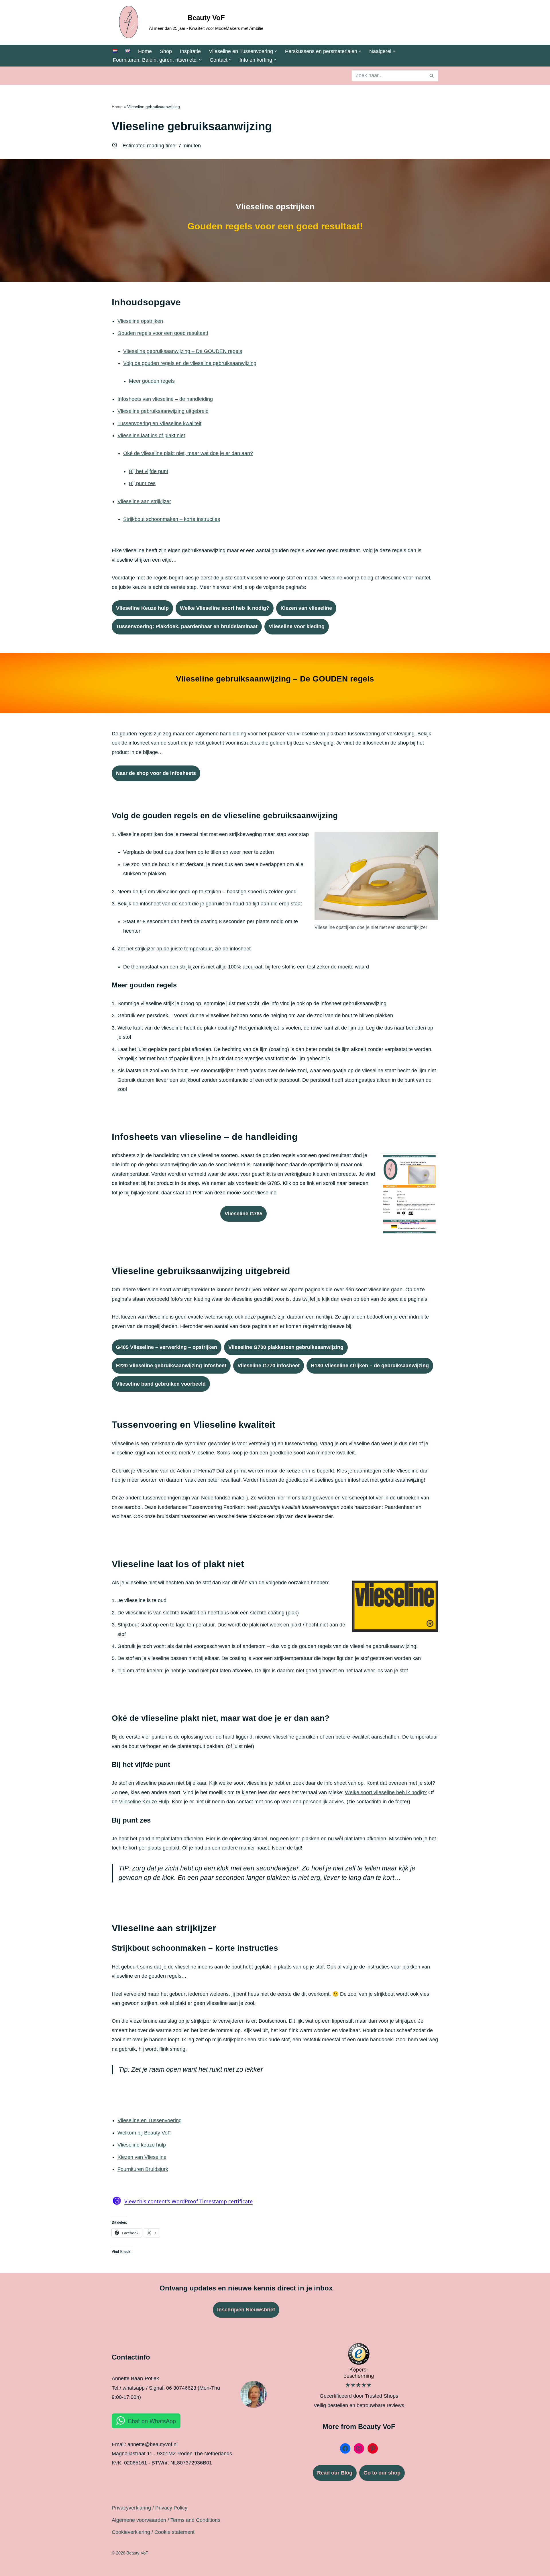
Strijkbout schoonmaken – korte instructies (172, 519)
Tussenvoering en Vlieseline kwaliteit (159, 423)
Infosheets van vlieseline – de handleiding (165, 399)
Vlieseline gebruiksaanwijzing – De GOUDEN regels (183, 351)
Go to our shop (382, 2473)
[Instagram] (359, 2448)
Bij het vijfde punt (149, 471)
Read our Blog (335, 2473)
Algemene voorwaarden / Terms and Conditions (166, 2520)
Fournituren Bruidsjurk (143, 2169)
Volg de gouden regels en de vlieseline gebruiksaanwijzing (190, 363)
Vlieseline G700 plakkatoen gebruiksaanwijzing (286, 1347)
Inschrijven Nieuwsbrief (246, 2310)
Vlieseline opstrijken (140, 321)
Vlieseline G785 (243, 1214)
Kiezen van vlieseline (306, 608)
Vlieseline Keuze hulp (142, 608)
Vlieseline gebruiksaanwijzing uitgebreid (163, 411)
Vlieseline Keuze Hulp (144, 1802)
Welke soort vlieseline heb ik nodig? (386, 1792)
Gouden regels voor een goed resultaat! (163, 333)
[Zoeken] (432, 76)
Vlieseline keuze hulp (142, 2145)
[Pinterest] (373, 2448)
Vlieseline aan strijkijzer (144, 501)
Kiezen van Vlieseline (142, 2157)
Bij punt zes (142, 483)
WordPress (194, 2568)
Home (145, 51)
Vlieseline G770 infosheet (269, 1366)
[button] (276, 51)
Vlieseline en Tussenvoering (150, 2120)
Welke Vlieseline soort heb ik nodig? (225, 608)
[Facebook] (345, 2448)
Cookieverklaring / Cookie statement (153, 2532)
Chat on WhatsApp (152, 2421)
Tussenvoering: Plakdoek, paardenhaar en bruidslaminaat (187, 626)
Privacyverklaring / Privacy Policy (150, 2508)
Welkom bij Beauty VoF (144, 2133)
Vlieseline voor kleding (297, 626)
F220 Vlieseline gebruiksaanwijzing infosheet (171, 1366)
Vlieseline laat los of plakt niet (151, 435)
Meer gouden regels (152, 381)
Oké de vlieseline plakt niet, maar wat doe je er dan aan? (188, 453)
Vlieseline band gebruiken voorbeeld (161, 1384)
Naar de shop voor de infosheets (156, 773)
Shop (166, 51)
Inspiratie (190, 51)
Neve (118, 2568)
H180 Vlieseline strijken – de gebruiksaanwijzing (370, 1366)
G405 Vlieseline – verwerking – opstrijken (167, 1347)
